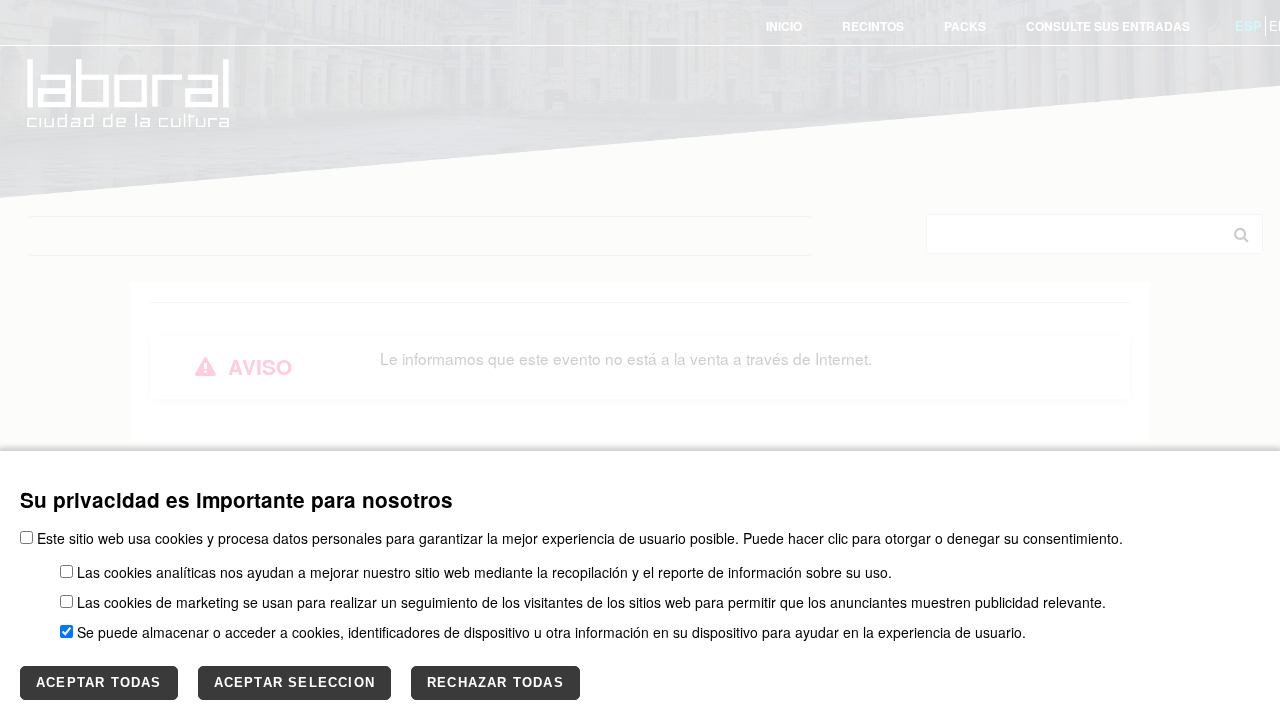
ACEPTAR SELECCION (294, 682)
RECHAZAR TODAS (495, 682)
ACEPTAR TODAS (99, 682)
